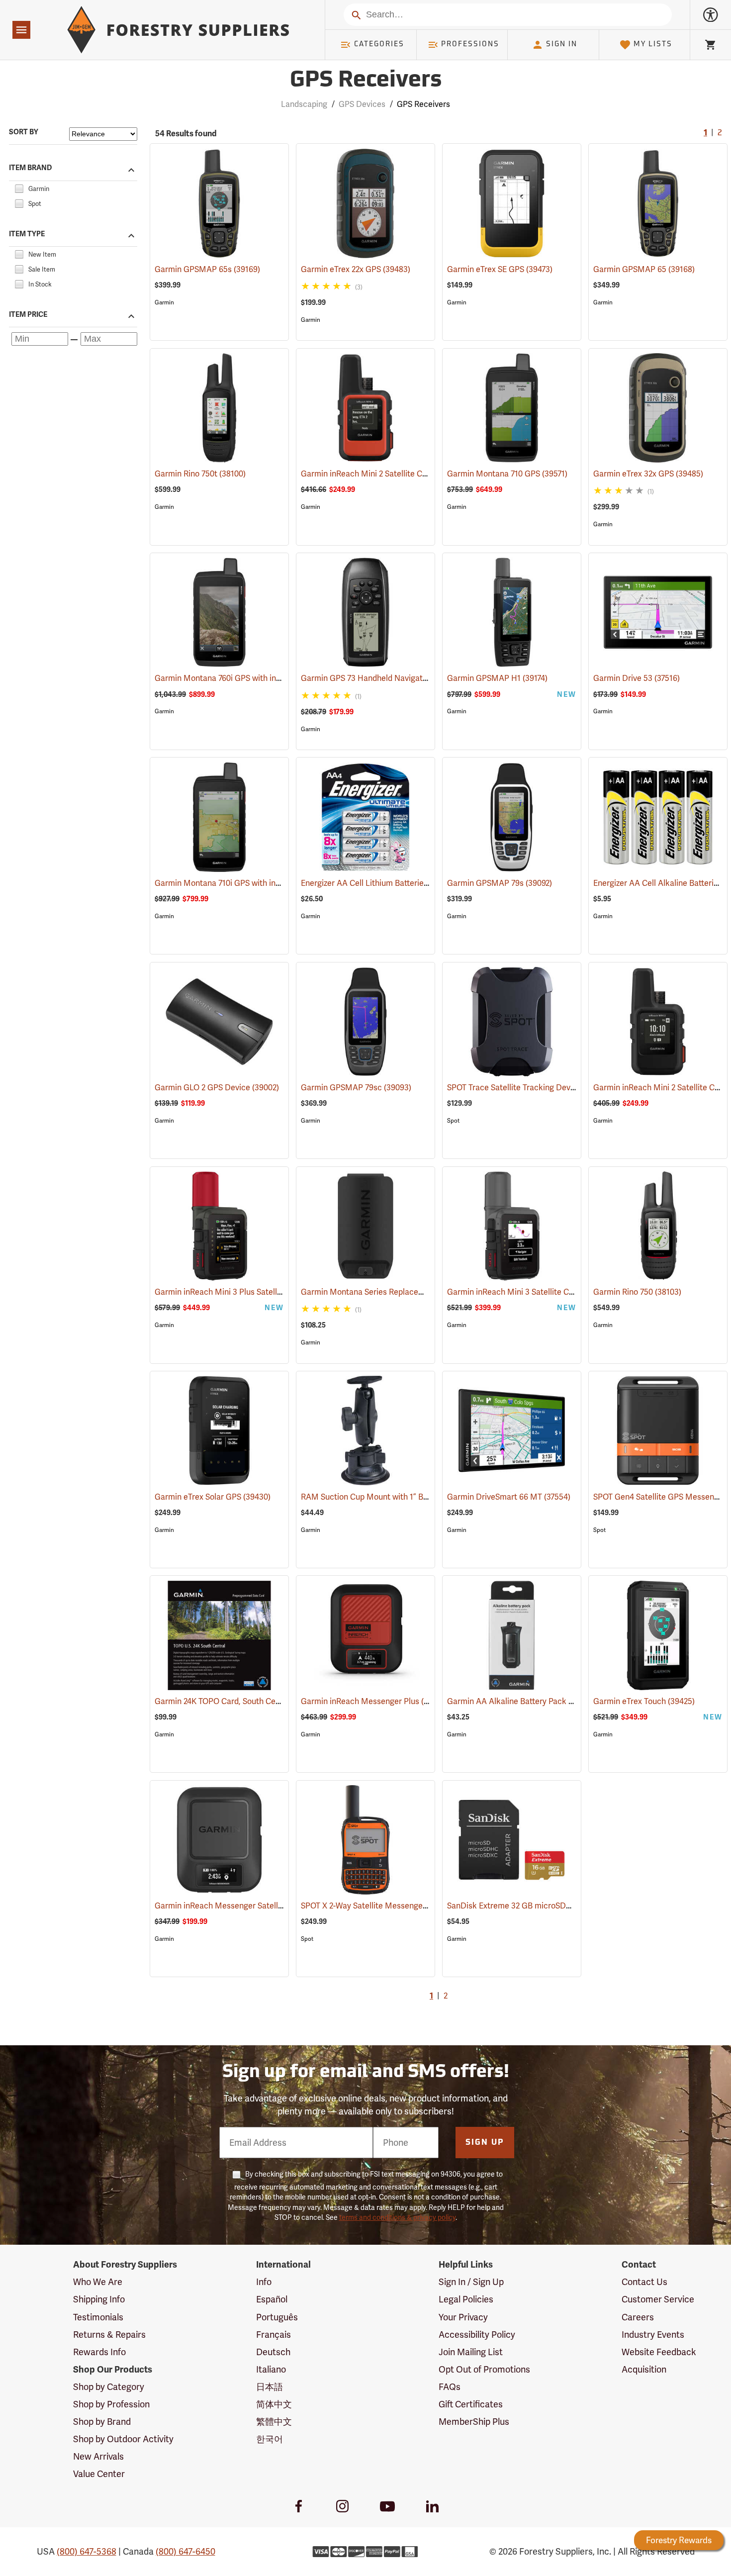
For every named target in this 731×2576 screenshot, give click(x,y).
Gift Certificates (471, 2404)
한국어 (270, 2439)
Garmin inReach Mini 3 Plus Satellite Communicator (262, 1292)
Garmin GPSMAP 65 (644, 269)
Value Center (99, 2474)
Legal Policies (466, 2299)
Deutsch (273, 2352)
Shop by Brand (102, 2422)
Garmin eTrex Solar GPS (213, 1497)
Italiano (271, 2369)
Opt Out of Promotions (484, 2369)
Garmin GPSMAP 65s (207, 269)
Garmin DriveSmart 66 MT (509, 1497)
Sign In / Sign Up (471, 2282)
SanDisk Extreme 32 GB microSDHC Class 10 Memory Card (566, 1906)
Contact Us (644, 2282)
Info (264, 2282)
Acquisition (644, 2369)
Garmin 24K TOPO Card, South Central (237, 1701)
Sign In (562, 45)
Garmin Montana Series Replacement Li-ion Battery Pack (418, 1292)
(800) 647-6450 (185, 2551)
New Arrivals (98, 2456)
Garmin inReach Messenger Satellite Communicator (263, 1906)
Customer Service (658, 2299)
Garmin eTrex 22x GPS (356, 269)
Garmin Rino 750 (637, 1292)
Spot (453, 1121)
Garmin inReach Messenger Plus (374, 1701)
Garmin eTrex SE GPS (500, 269)
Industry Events (653, 2335)
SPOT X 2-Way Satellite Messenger (377, 1906)
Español (272, 2299)
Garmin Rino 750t (200, 474)
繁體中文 (274, 2422)
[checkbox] (19, 187)
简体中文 (274, 2404)
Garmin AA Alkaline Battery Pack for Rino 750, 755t (553, 1701)
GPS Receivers (366, 81)
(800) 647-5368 (87, 2551)
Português (277, 2317)
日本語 (270, 2387)
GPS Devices (362, 104)
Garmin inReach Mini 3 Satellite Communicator (547, 1292)
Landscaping (304, 104)
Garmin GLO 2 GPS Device (217, 1088)
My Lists (653, 45)
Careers (638, 2317)
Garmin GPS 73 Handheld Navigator (380, 678)
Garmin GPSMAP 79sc (356, 1088)
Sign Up (485, 2143)
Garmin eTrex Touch (644, 1701)
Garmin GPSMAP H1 (497, 678)
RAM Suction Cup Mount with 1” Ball (380, 1497)
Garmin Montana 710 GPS (507, 474)
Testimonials (98, 2317)
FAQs (450, 2387)
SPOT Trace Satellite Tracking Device (528, 1088)
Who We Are (98, 2282)
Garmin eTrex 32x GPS (648, 474)
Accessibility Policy (477, 2335)
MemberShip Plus (474, 2422)
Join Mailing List (471, 2352)
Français (274, 2335)
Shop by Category (109, 2387)
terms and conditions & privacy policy (397, 2217)
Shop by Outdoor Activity (123, 2439)
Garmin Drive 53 (637, 678)
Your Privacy (463, 2317)
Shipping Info (99, 2299)
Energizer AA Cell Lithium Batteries (376, 883)
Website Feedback (659, 2352)
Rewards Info (99, 2352)
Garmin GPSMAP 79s (500, 883)
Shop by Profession (111, 2404)
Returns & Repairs (109, 2335)
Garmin (164, 302)
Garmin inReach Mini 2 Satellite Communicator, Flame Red (421, 474)
